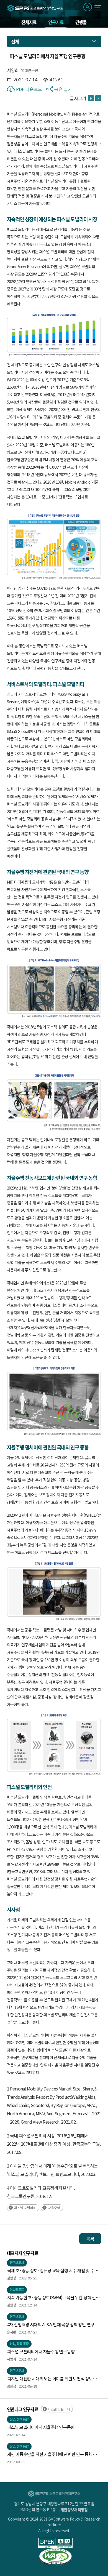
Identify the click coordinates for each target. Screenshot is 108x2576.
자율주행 (54, 2208)
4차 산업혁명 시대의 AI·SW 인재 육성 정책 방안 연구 (51, 2324)
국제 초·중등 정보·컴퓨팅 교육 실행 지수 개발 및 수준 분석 (53, 2271)
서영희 (13, 70)
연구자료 (56, 22)
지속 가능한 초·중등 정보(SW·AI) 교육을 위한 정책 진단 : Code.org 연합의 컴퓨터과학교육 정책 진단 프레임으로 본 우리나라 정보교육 (54, 2298)
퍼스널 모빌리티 (25, 2208)
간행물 (81, 22)
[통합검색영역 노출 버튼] (88, 7)
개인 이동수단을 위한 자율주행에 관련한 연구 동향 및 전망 (52, 2454)
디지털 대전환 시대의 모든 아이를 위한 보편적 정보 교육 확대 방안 (50, 2379)
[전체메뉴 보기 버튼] (98, 7)
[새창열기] (56, 2543)
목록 (90, 2239)
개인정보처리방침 (74, 2510)
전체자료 (29, 22)
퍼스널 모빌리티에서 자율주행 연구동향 (41, 2351)
